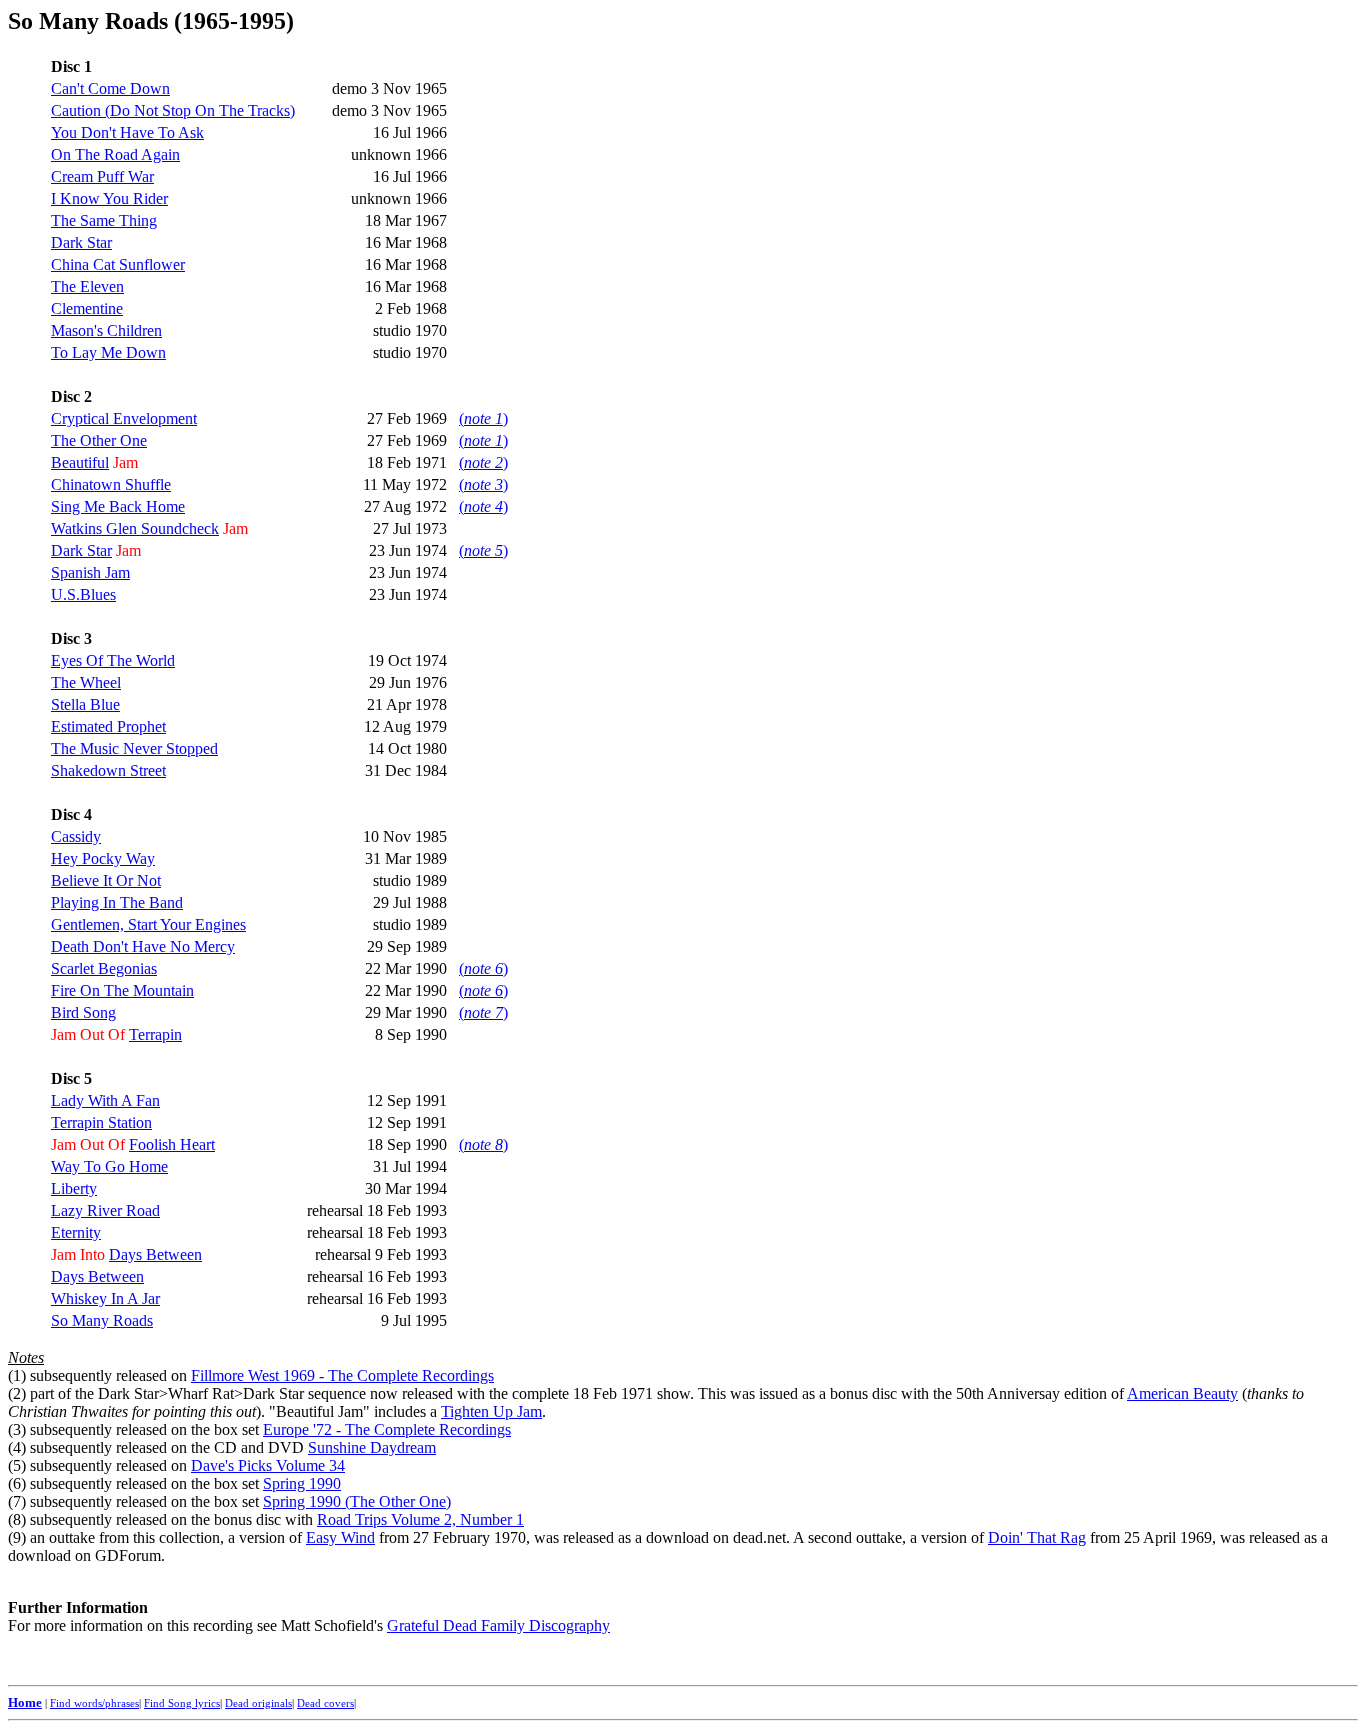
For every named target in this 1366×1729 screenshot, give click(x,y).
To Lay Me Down (108, 352)
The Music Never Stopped (134, 748)
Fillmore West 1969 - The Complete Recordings (342, 1375)
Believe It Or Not (106, 880)
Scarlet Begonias (104, 968)
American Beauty (1182, 1393)
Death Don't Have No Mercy (143, 946)
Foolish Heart (172, 1144)
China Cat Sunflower (118, 264)
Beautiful (80, 462)
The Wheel (86, 682)
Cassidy (76, 836)
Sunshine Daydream (372, 1447)
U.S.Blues (83, 594)
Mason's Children (106, 330)
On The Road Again (115, 154)
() (483, 418)
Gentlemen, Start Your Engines (148, 924)
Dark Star (81, 242)
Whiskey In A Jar (105, 1298)
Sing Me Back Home (118, 506)
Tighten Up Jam (491, 1411)
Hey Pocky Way (103, 858)
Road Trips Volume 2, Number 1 (420, 1519)
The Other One (99, 440)
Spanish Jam (90, 572)
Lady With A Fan (105, 1100)
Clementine (87, 308)
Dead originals (258, 1703)
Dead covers (325, 1703)
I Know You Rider (109, 198)
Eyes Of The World (113, 660)
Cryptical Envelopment (124, 418)
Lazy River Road (105, 1210)
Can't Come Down (110, 88)
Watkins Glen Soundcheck (135, 528)
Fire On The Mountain (122, 990)
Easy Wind (340, 1537)
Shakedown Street (108, 770)
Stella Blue (85, 704)
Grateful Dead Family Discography (498, 1625)
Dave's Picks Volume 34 (268, 1465)
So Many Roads (102, 1320)
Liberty (74, 1188)
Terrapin (155, 1034)
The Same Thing (104, 220)
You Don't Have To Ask (127, 132)
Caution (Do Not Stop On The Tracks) (173, 110)
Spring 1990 (302, 1483)
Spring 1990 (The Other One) (357, 1501)
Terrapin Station (101, 1122)
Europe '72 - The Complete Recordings (387, 1429)
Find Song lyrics (182, 1703)
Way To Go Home (109, 1166)
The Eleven (87, 286)
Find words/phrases (94, 1703)
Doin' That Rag (1037, 1537)
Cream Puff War (102, 176)
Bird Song (83, 1012)
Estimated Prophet (108, 726)
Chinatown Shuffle (111, 484)
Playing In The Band (117, 902)
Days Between (155, 1254)
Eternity (76, 1232)
